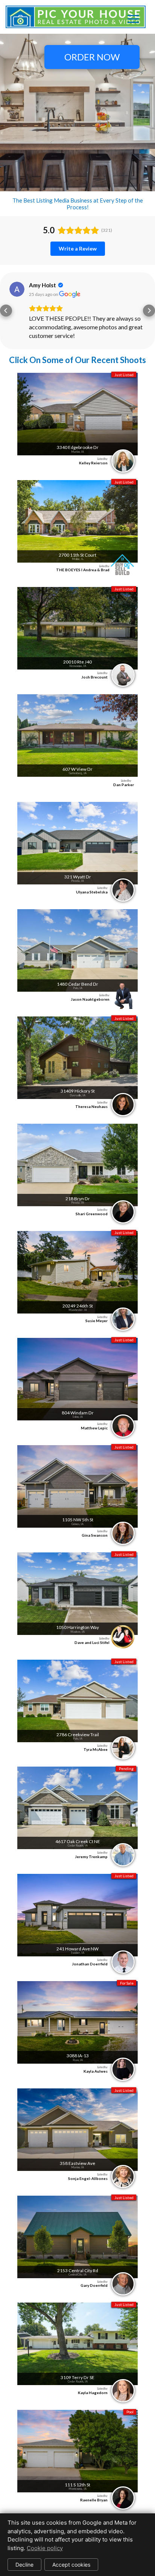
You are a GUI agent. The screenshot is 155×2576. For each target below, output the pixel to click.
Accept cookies (71, 2565)
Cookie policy (45, 2548)
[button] (6, 311)
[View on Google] (17, 289)
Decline (24, 2565)
